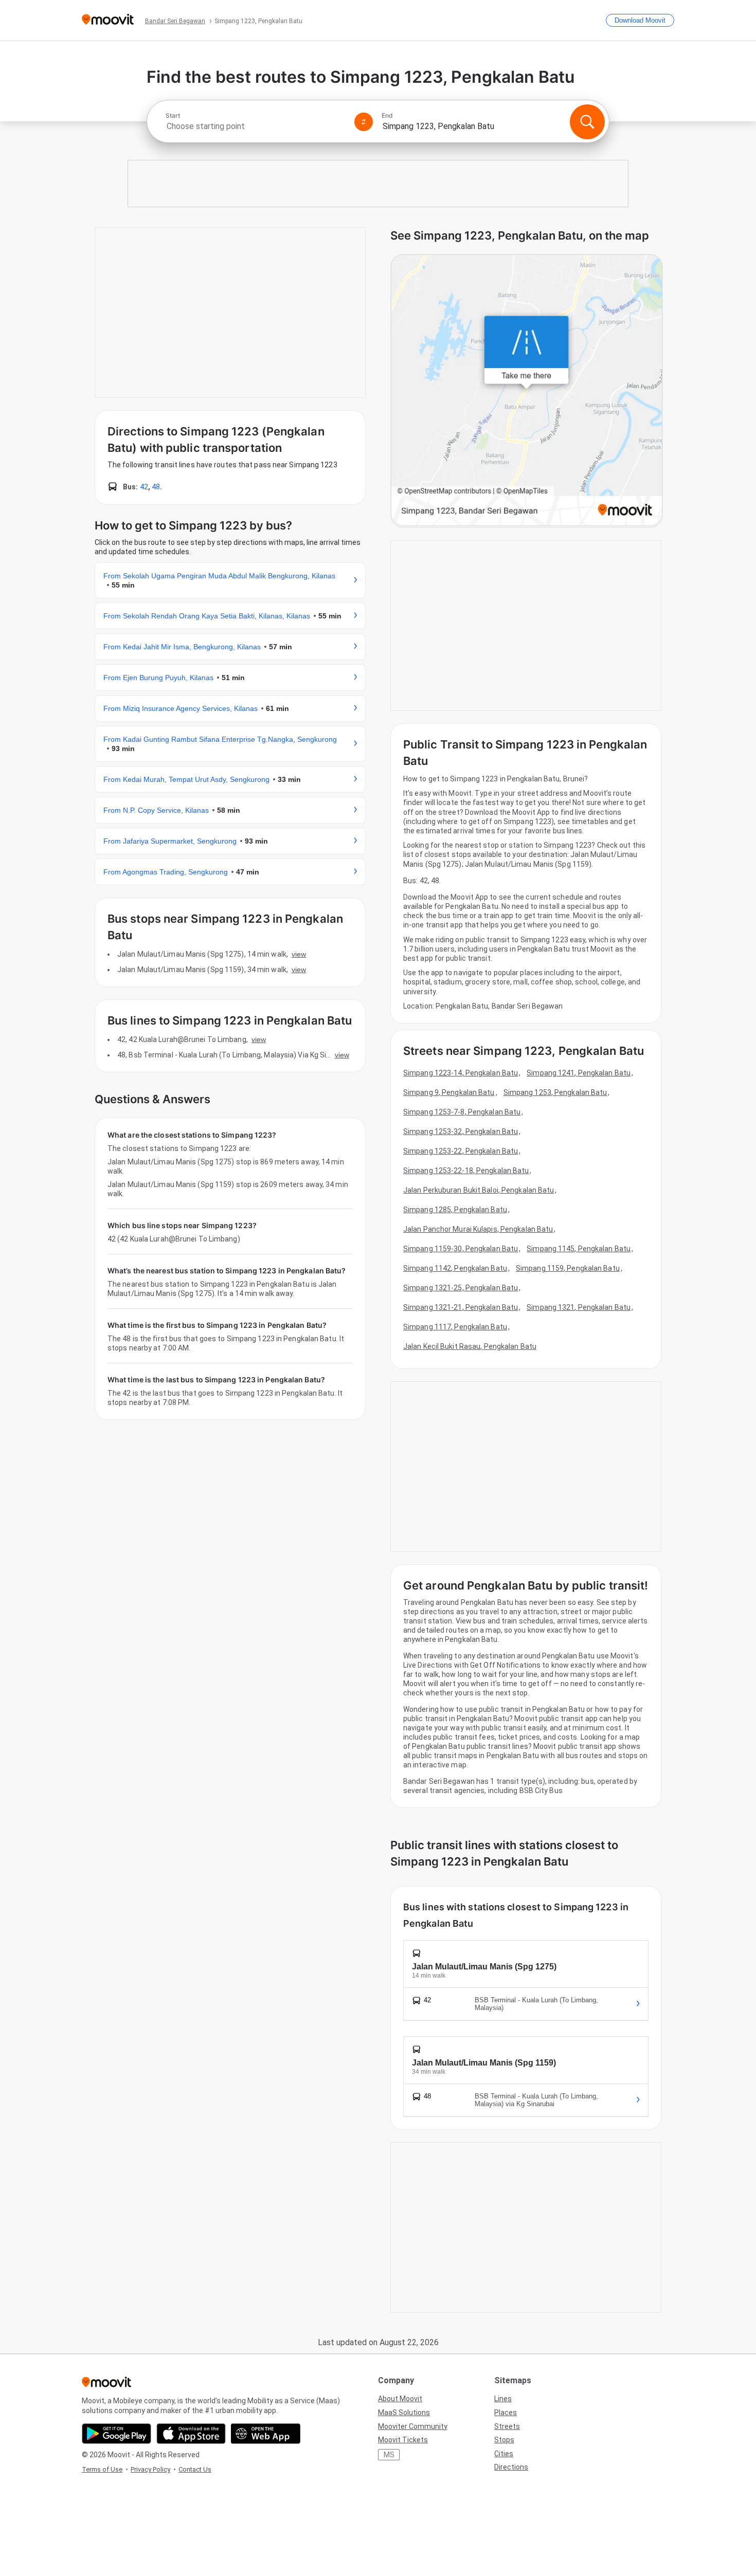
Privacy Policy (150, 2469)
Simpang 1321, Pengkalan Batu (579, 1307)
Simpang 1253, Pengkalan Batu (555, 1092)
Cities (504, 2454)
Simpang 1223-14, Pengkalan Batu (461, 1073)
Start (173, 116)
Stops (504, 2440)
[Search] (587, 122)
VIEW (299, 954)
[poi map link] (527, 391)
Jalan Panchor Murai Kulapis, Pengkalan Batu (478, 1229)
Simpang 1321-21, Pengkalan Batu (461, 1307)
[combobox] (256, 126)
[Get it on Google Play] (116, 2434)
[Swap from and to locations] (364, 122)
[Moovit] (108, 20)
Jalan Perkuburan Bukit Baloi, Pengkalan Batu (479, 1190)
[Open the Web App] (266, 2434)
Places (506, 2413)
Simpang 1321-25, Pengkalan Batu (461, 1288)
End (387, 116)
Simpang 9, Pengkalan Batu (449, 1092)
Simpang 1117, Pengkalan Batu (455, 1327)
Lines (503, 2399)
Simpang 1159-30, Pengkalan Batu (461, 1249)
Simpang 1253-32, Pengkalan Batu (461, 1131)
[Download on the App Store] (191, 2434)
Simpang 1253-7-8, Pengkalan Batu (462, 1112)
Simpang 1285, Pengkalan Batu (455, 1210)
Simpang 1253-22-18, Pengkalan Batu (466, 1171)
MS (389, 2455)
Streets (507, 2426)
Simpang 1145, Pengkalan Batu (579, 1249)
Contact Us (195, 2469)
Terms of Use (102, 2469)
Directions (511, 2467)
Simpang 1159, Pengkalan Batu (568, 1268)
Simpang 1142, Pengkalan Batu (455, 1268)
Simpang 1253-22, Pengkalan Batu (461, 1151)
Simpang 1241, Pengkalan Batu (579, 1073)
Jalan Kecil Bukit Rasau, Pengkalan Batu (470, 1346)
